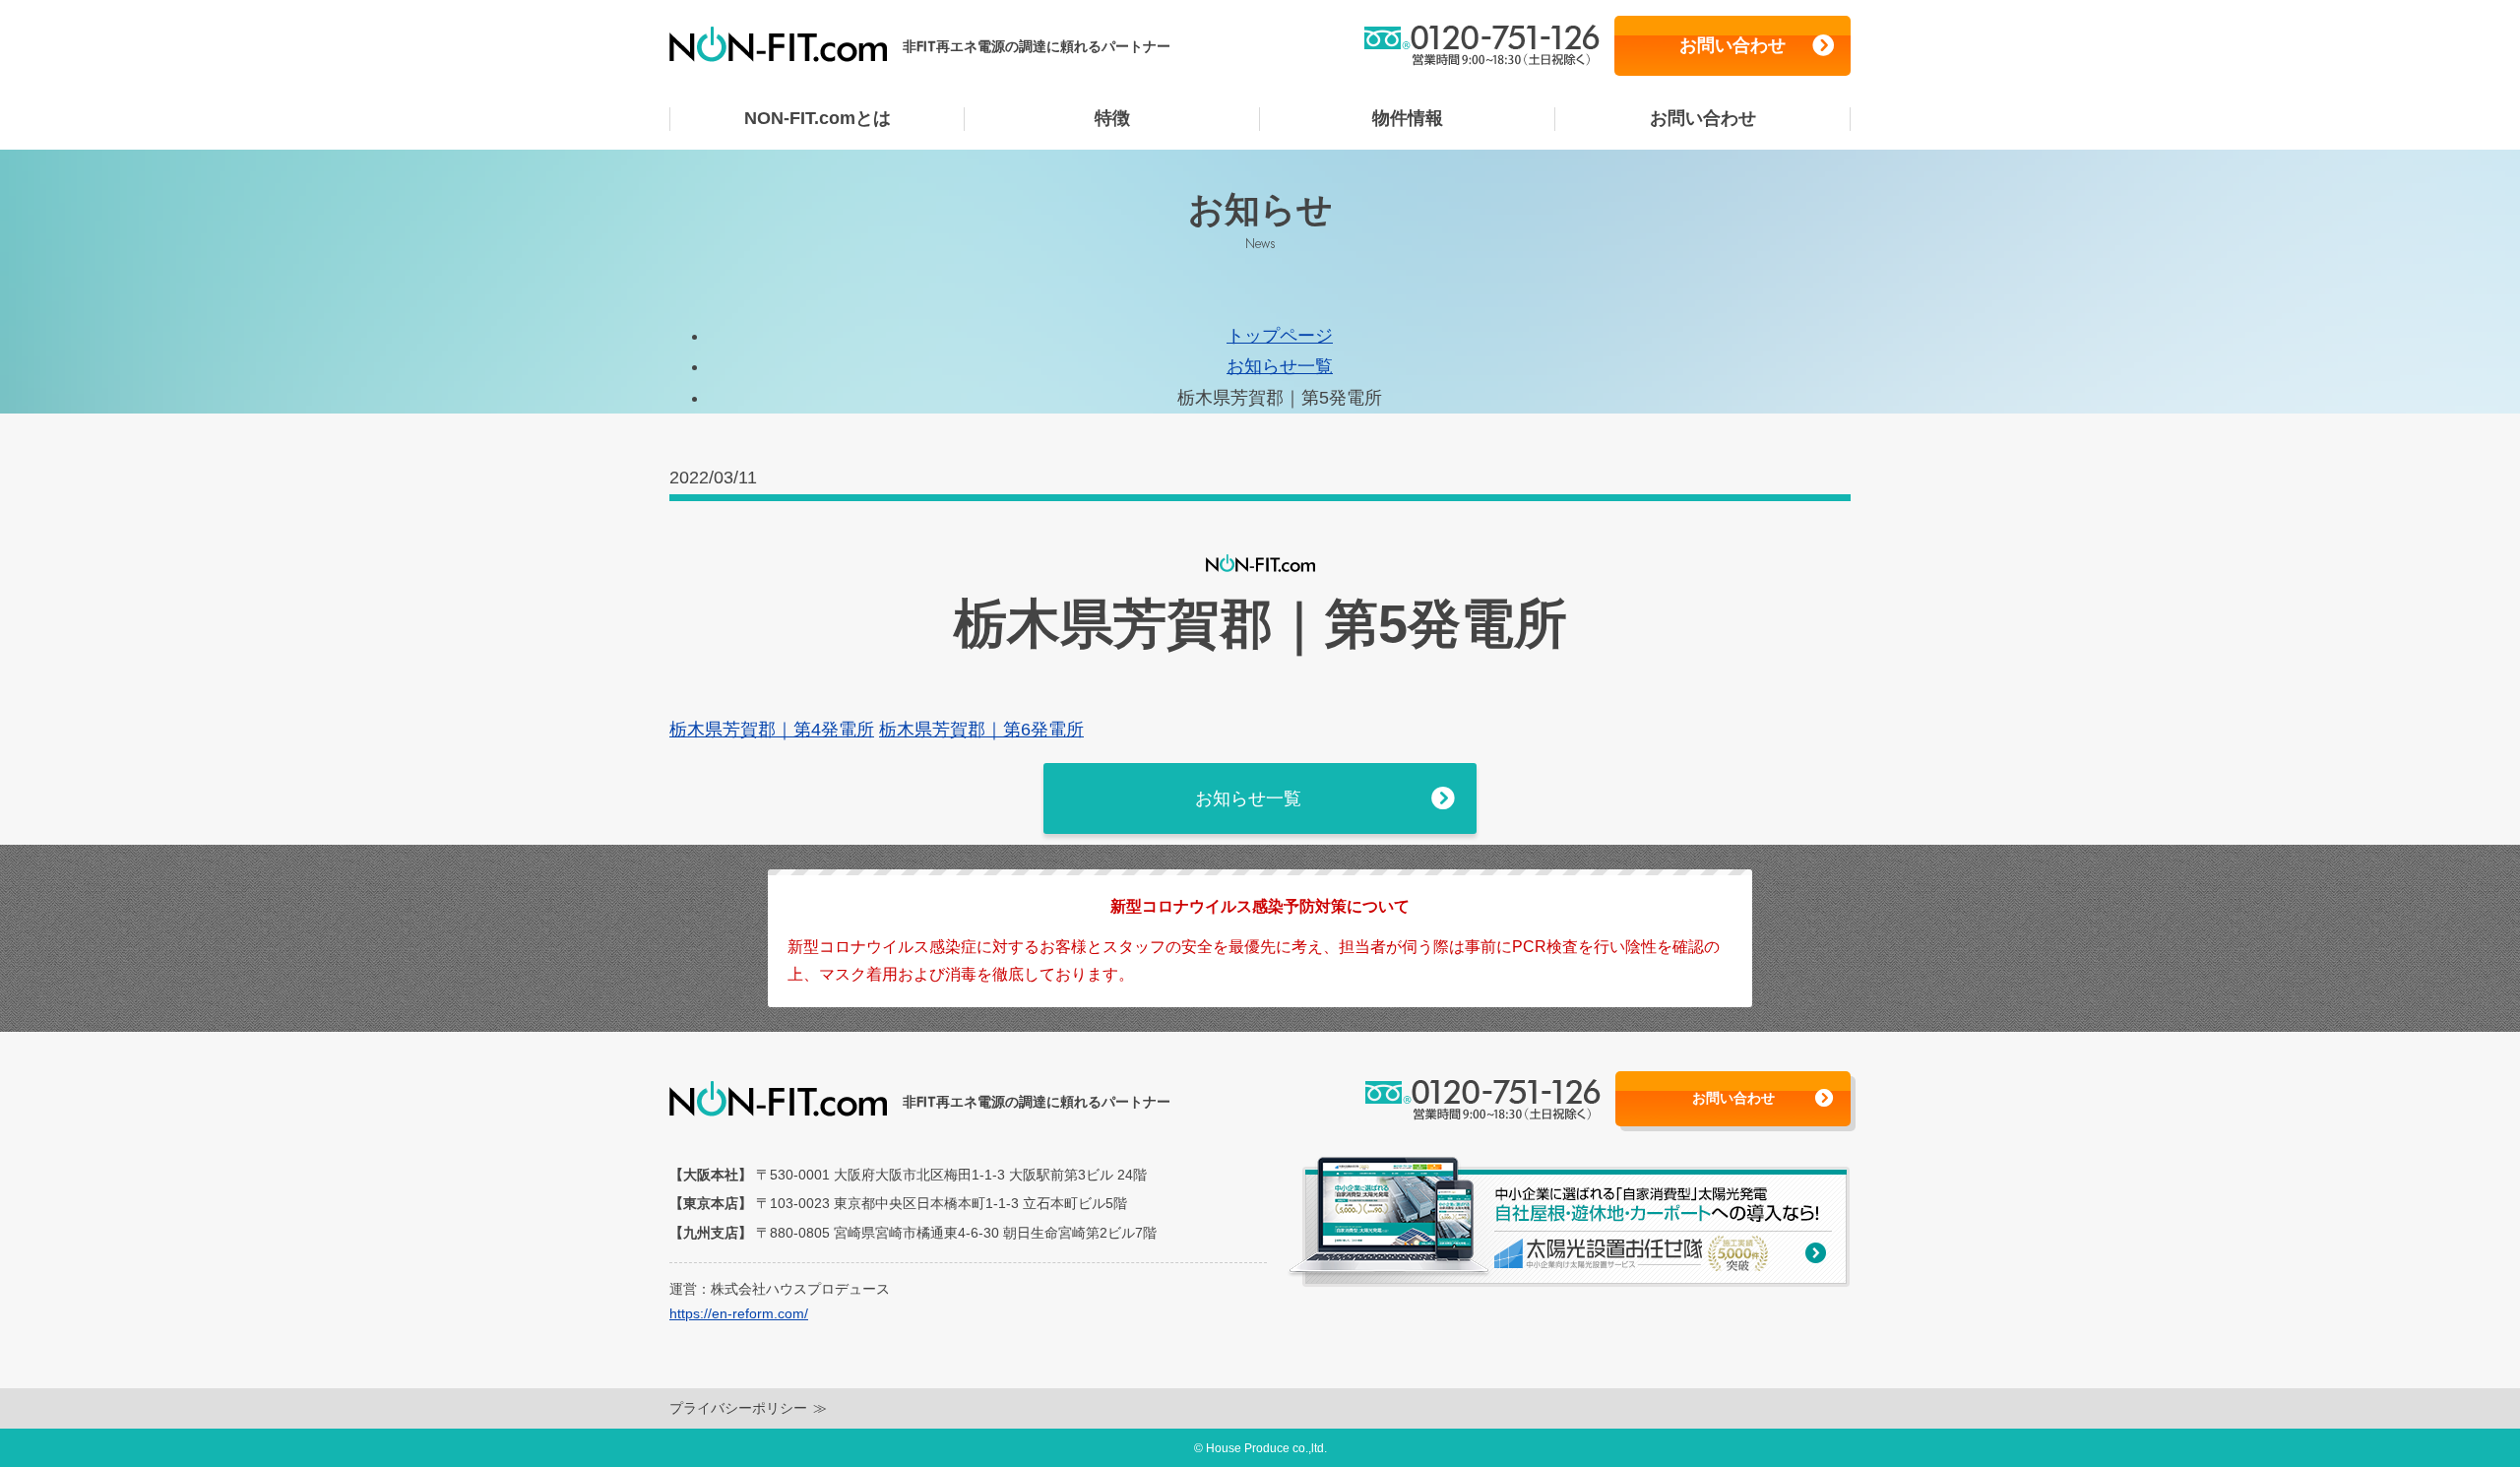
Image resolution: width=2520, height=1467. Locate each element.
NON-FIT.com (818, 118)
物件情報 (1408, 118)
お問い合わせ (1732, 45)
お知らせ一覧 (1280, 366)
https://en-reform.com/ (739, 1313)
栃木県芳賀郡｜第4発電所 (772, 730)
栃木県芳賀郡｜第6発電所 (981, 730)
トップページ (1280, 336)
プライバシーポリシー (738, 1408)
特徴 (1112, 118)
